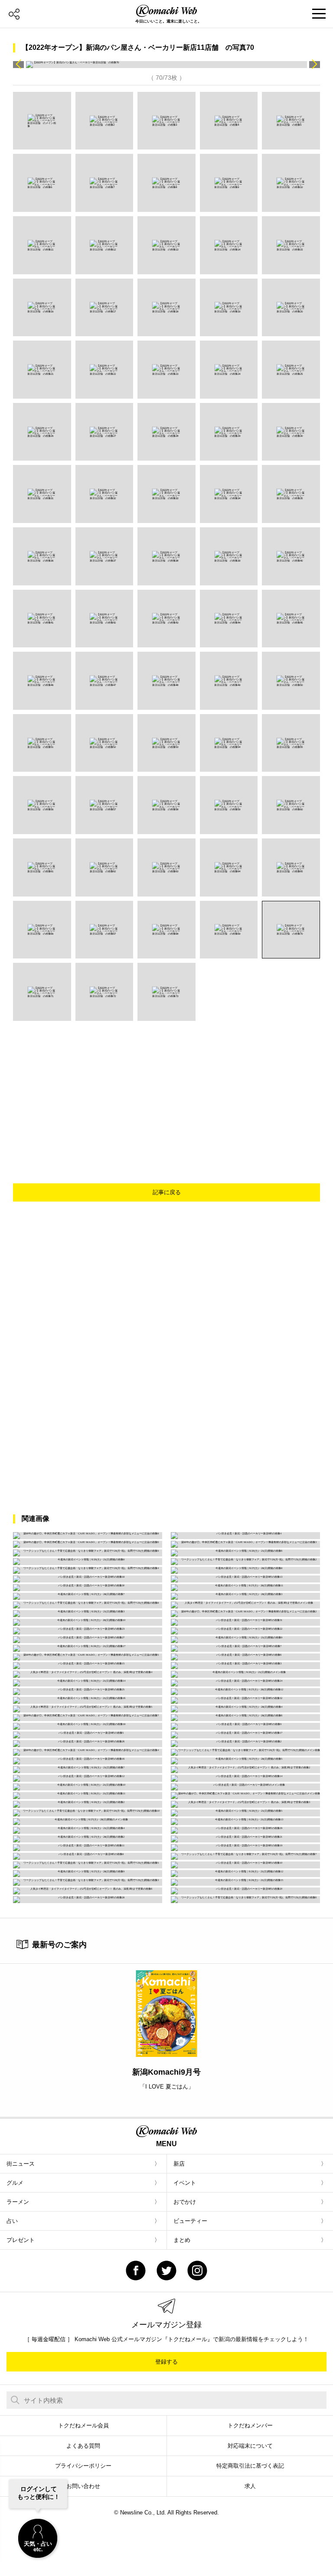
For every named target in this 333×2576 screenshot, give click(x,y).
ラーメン (18, 2202)
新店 (179, 2164)
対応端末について (250, 2446)
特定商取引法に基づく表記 (250, 2466)
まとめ (182, 2240)
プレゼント (21, 2240)
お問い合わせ (83, 2486)
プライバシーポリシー (83, 2466)
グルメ (15, 2183)
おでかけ (185, 2202)
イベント (185, 2183)
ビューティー (190, 2221)
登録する (166, 2362)
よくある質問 (83, 2446)
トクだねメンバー (250, 2425)
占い (12, 2221)
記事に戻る (167, 1192)
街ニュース (21, 2164)
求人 (250, 2486)
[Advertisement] (177, 1086)
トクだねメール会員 (83, 2425)
